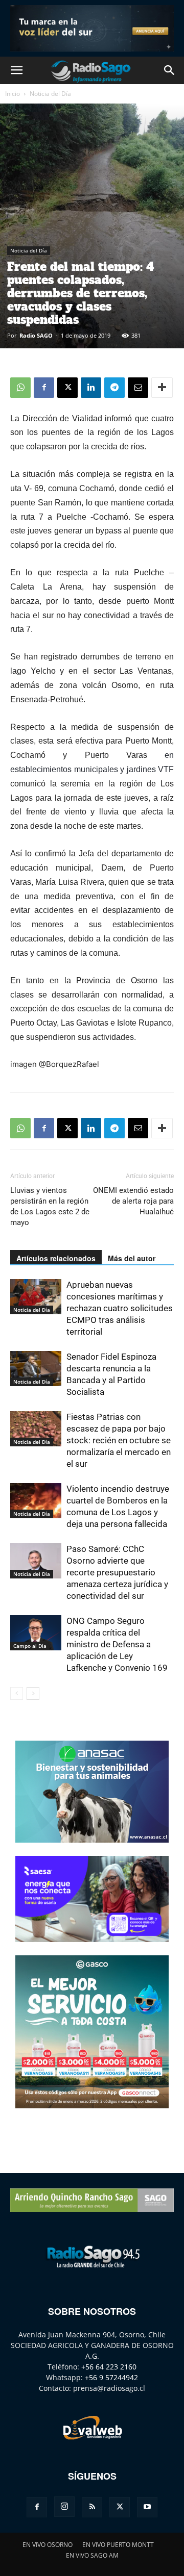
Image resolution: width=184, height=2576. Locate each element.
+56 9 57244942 (111, 2377)
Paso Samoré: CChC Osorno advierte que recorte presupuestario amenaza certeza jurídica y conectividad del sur (117, 1572)
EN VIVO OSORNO (48, 2545)
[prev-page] (17, 1693)
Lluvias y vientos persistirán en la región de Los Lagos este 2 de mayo (50, 1206)
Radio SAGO (36, 335)
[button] (16, 70)
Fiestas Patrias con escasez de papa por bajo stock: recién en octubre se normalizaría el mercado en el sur (119, 1440)
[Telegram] (114, 388)
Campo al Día (30, 1646)
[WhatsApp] (20, 388)
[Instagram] (64, 2507)
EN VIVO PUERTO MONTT (118, 2545)
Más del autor (132, 1258)
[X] (67, 388)
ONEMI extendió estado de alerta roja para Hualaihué (133, 1201)
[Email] (138, 388)
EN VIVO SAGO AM (92, 2555)
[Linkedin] (91, 388)
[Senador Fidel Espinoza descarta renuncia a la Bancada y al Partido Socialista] (36, 1369)
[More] (162, 388)
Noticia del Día (50, 94)
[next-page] (33, 1693)
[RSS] (92, 2507)
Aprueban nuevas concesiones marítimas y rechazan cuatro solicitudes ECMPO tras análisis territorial (120, 1308)
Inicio (13, 94)
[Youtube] (147, 2507)
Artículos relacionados (56, 1258)
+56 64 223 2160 (109, 2367)
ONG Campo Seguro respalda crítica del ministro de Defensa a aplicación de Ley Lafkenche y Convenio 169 (117, 1644)
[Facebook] (44, 388)
